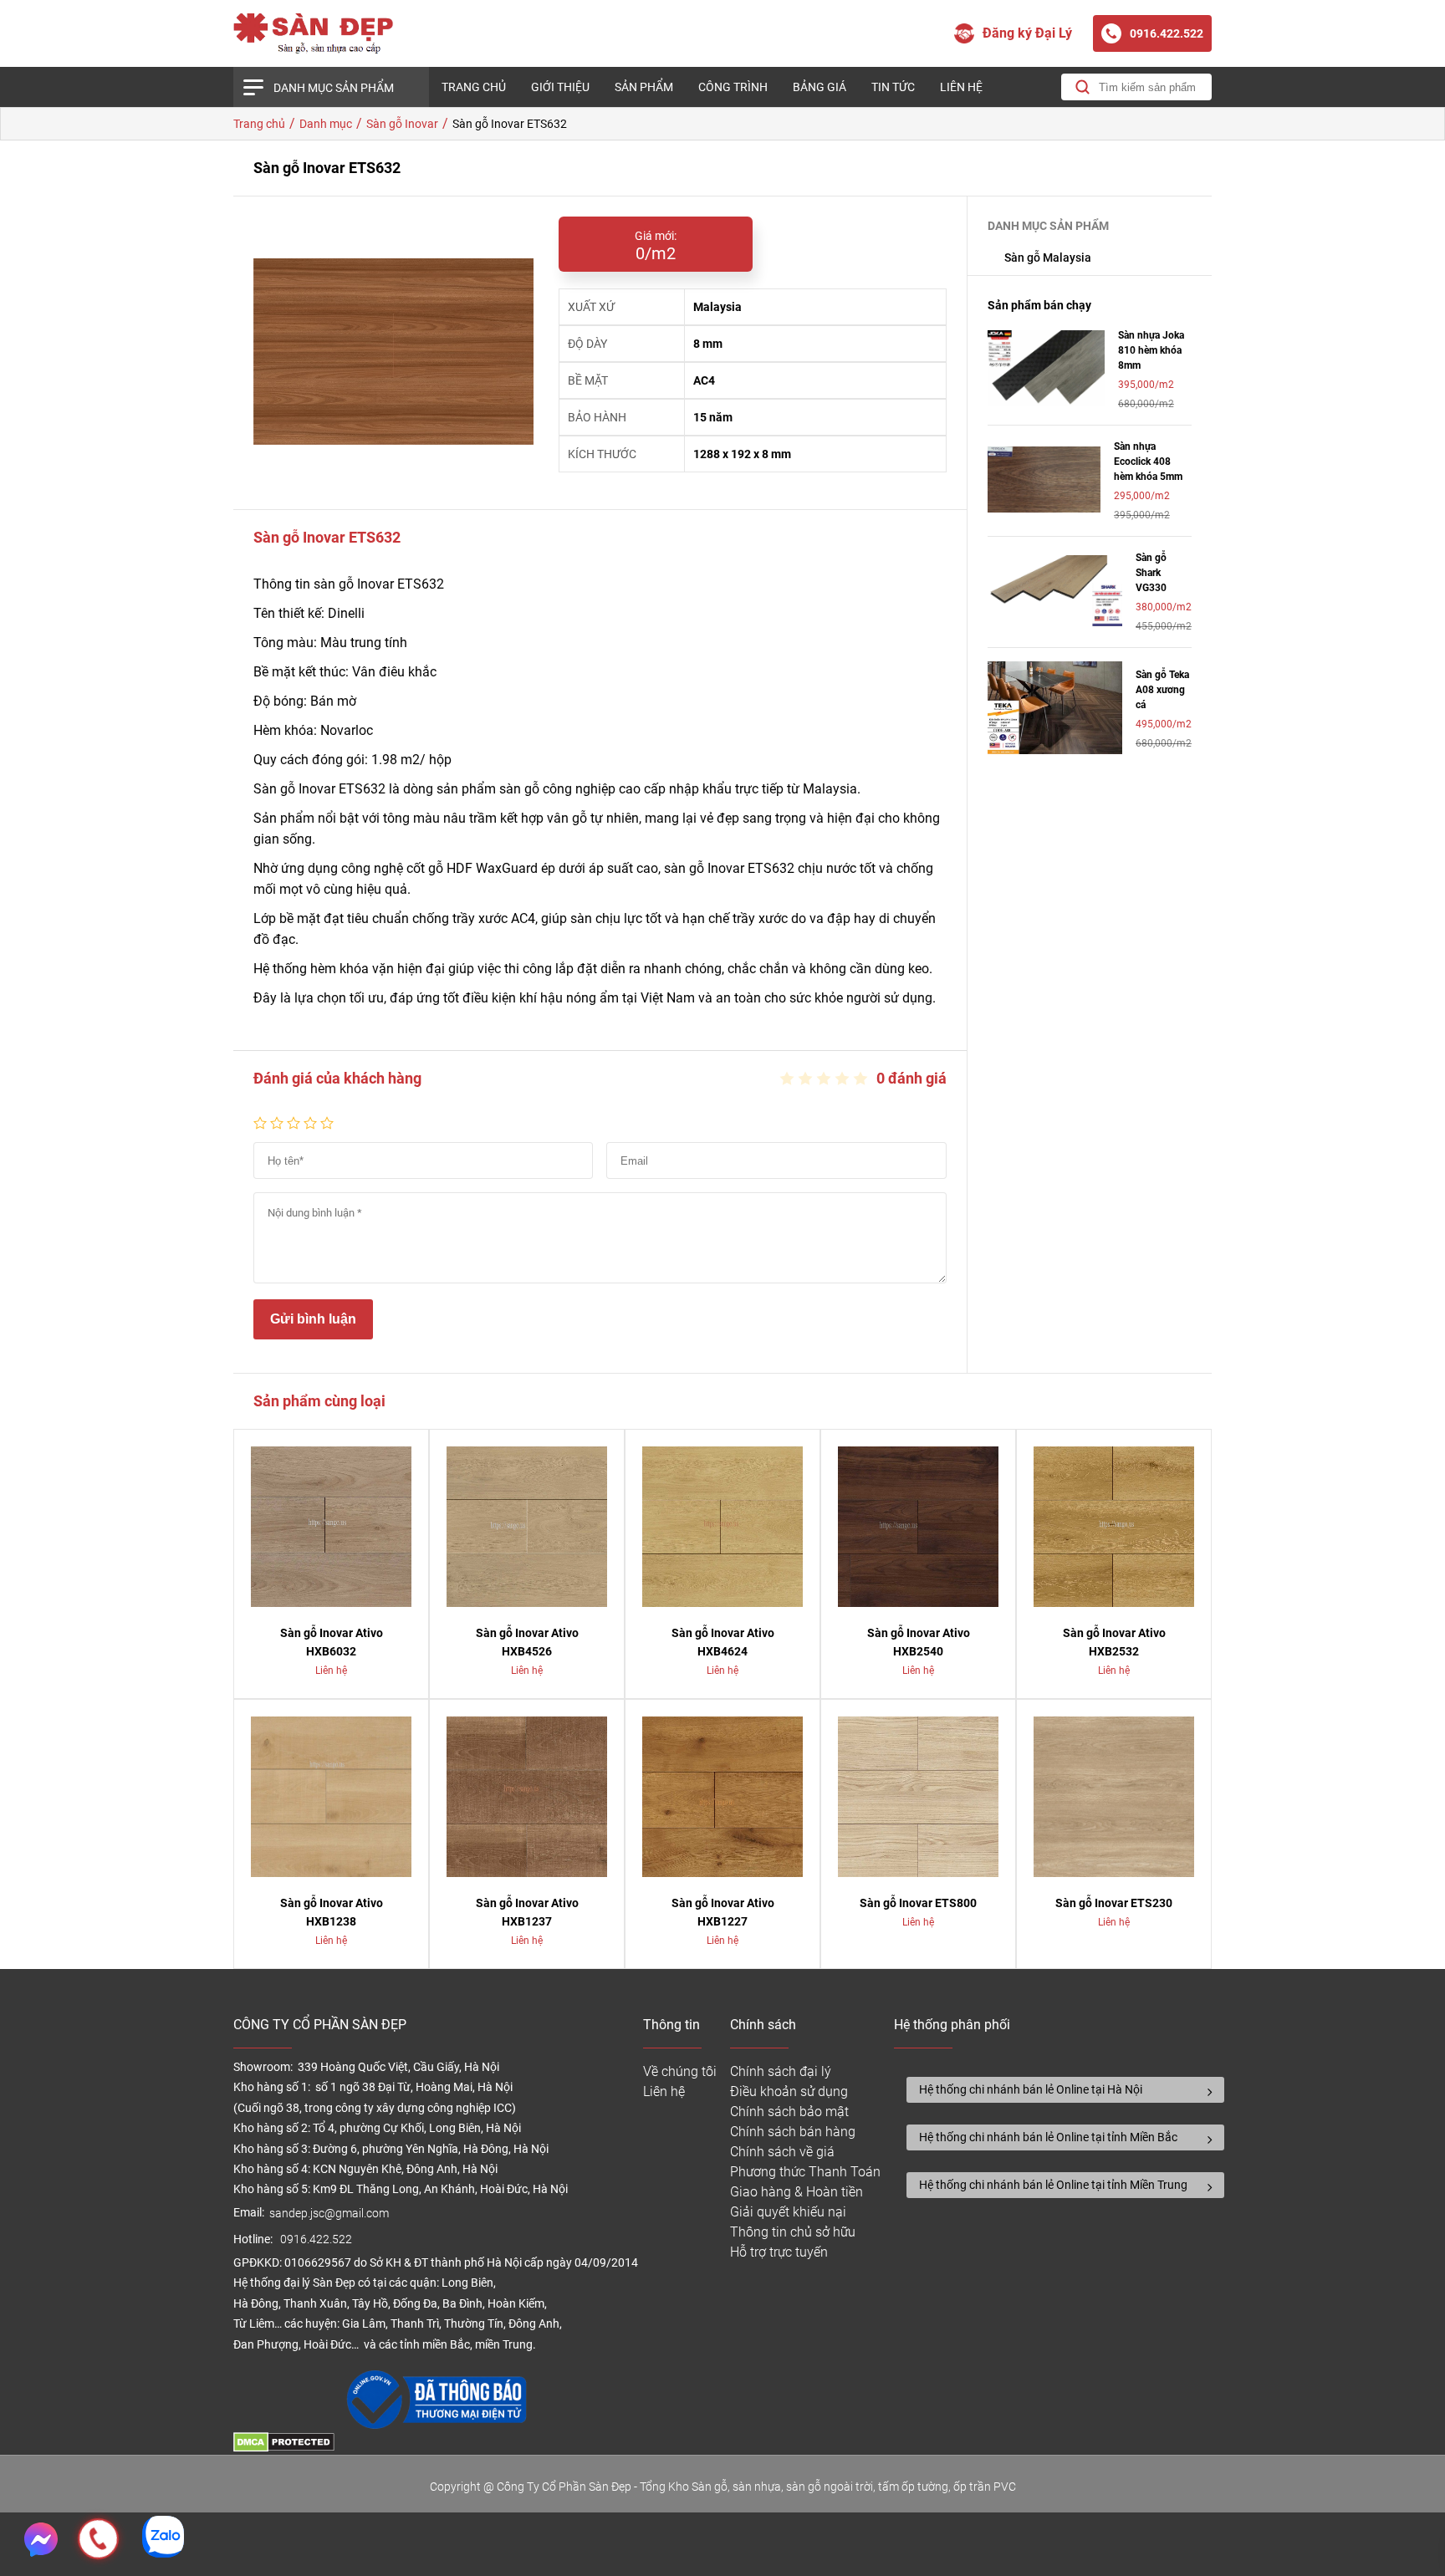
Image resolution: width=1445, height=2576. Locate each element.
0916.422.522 (317, 2239)
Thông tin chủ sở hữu (793, 2232)
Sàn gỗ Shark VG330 (1151, 573)
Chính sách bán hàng (793, 2132)
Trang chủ (474, 87)
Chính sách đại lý (781, 2071)
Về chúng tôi (680, 2071)
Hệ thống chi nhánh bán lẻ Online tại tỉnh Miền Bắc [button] (1048, 2137)
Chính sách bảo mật (789, 2112)
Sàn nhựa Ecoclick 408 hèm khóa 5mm (1148, 462)
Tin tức (893, 87)
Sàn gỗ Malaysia (1048, 258)
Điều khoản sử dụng (789, 2091)
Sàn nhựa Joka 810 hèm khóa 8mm (1151, 350)
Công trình (733, 87)
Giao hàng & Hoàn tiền (797, 2192)
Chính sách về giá (782, 2152)
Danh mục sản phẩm (334, 88)
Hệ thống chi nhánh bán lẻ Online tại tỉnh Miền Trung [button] (1053, 2185)
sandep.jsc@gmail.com (329, 2214)
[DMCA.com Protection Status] (284, 2448)
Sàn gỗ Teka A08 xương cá (1162, 690)
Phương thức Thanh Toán (805, 2172)
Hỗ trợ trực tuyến (779, 2252)
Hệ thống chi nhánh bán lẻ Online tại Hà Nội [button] (1031, 2089)
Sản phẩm (644, 87)
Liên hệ (961, 87)
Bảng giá (820, 87)
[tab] (1065, 2090)
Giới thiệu (560, 87)
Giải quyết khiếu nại (788, 2212)
